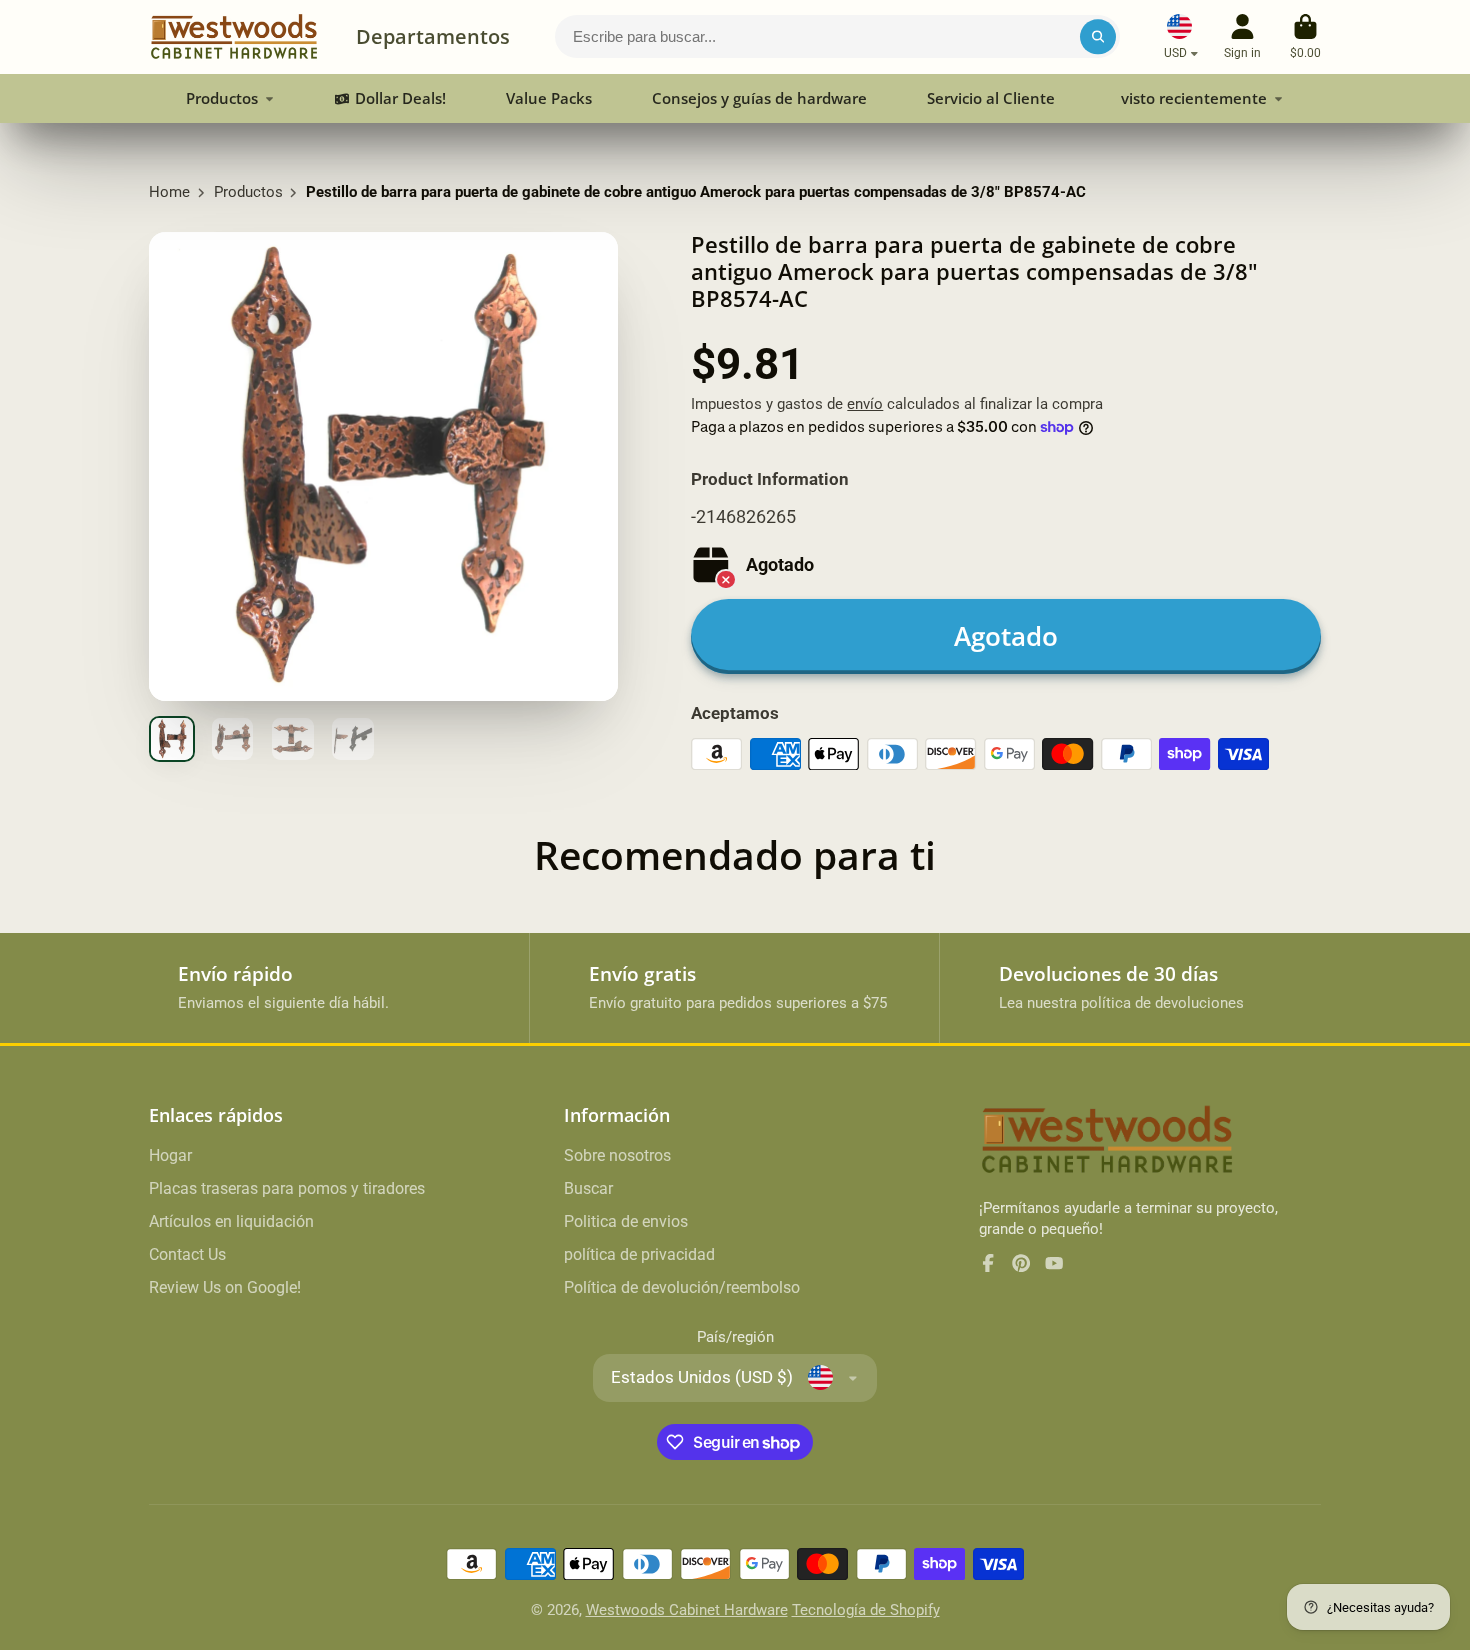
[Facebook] (988, 1263)
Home (169, 192)
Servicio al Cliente (991, 98)
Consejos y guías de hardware (759, 98)
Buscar (588, 1188)
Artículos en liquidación (231, 1221)
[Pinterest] (1021, 1263)
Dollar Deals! (400, 98)
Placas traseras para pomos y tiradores (287, 1188)
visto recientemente (1194, 98)
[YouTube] (1054, 1263)
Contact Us (187, 1254)
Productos (222, 98)
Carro (1305, 37)
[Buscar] (1097, 36)
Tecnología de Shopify (866, 1610)
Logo (234, 37)
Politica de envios (626, 1221)
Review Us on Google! (225, 1287)
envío (865, 404)
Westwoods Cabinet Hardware (687, 1610)
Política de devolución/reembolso (682, 1287)
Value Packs (549, 98)
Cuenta (1242, 37)
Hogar (170, 1155)
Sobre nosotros (617, 1155)
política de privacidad (639, 1254)
